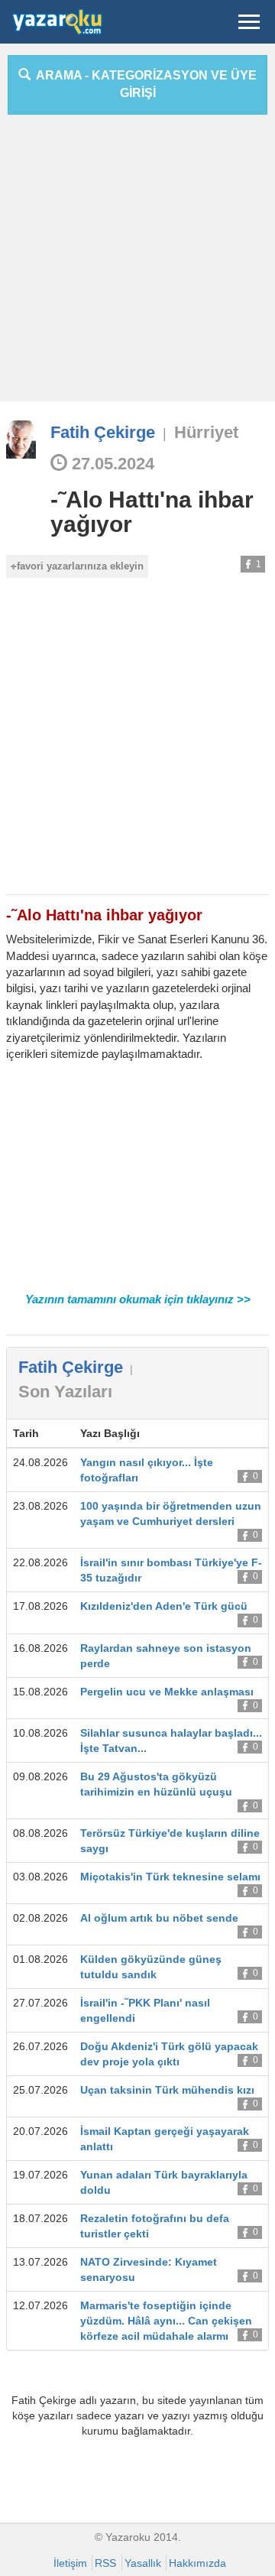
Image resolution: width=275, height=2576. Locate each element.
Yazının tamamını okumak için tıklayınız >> (138, 1299)
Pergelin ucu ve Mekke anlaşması (167, 1692)
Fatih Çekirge (103, 432)
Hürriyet (206, 432)
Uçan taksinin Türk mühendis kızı (167, 2090)
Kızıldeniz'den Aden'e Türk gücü (164, 1606)
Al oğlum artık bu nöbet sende (159, 1918)
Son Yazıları (65, 1392)
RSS (105, 2563)
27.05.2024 (111, 464)
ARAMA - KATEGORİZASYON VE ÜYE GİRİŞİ (144, 84)
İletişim (70, 2563)
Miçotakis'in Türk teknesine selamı (170, 1877)
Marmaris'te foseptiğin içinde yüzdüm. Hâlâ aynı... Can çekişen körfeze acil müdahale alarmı (166, 2321)
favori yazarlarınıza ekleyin (80, 566)
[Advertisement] (137, 264)
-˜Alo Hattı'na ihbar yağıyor (152, 512)
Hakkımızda (197, 2563)
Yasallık (143, 2563)
